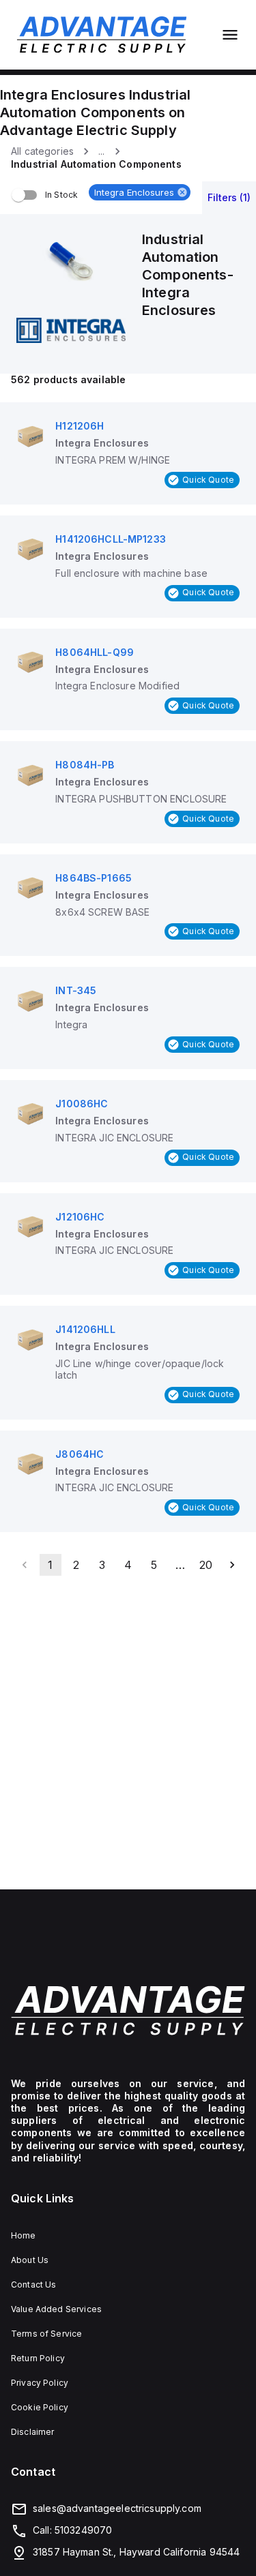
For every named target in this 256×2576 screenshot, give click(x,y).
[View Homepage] (102, 35)
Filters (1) (229, 197)
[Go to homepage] (128, 2011)
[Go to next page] (232, 1565)
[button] (140, 192)
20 (206, 1565)
